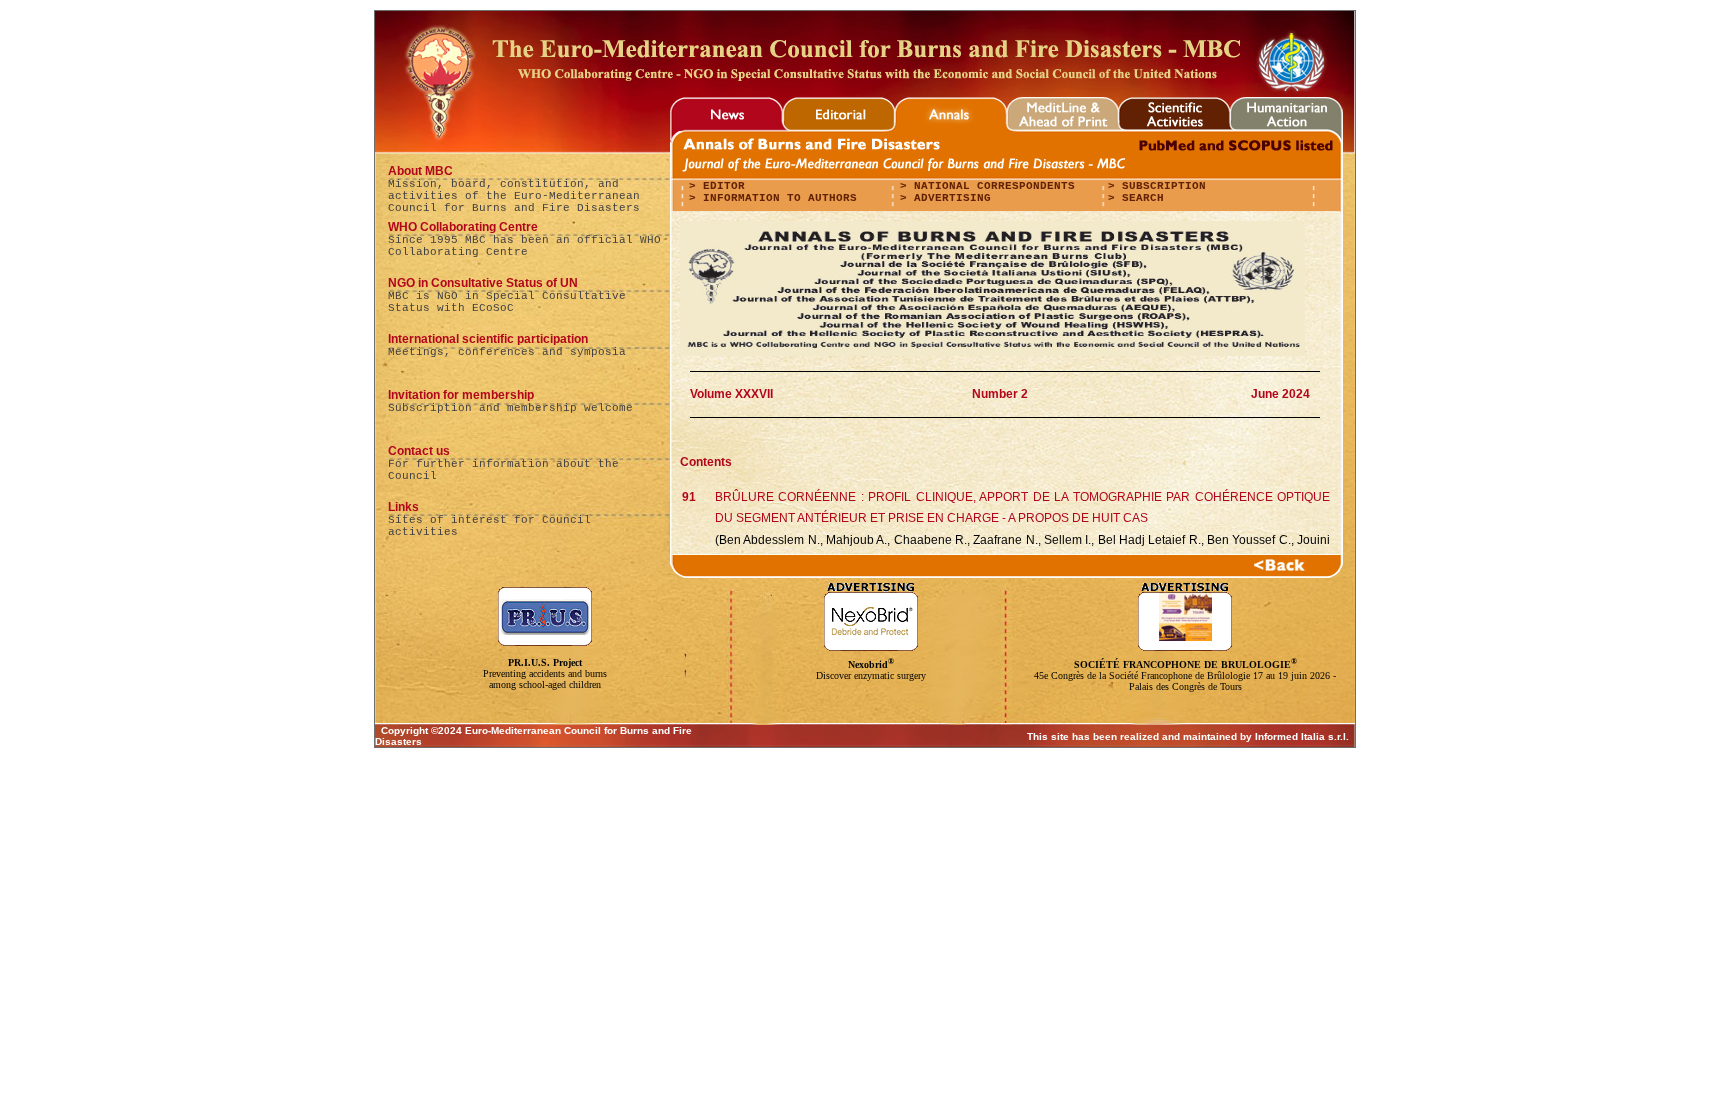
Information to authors (776, 198)
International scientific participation (488, 339)
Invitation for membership (461, 395)
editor (720, 186)
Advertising (949, 198)
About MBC (420, 171)
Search (1139, 198)
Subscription (1160, 186)
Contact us (419, 451)
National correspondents (991, 186)
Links (403, 507)
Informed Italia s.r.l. (1302, 736)
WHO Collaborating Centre (463, 227)
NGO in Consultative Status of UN (483, 283)
